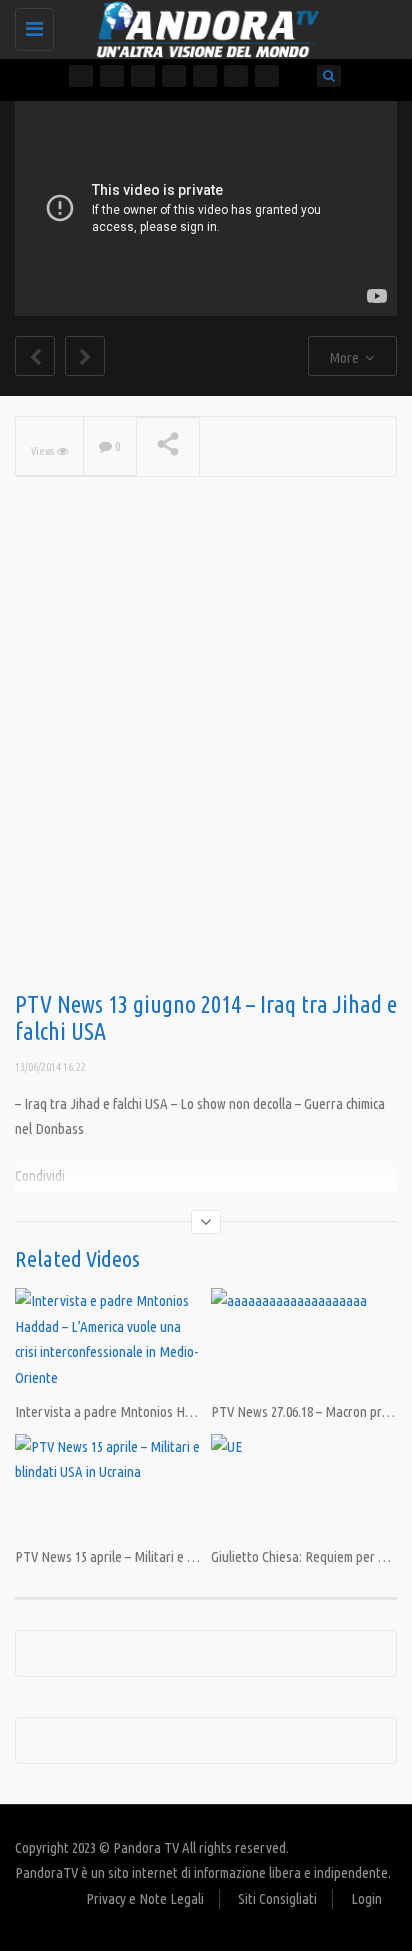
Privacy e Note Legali (145, 1898)
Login (366, 1898)
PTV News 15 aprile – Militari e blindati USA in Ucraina (164, 1556)
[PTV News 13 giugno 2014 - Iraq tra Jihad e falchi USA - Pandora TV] (201, 25)
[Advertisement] (206, 766)
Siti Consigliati (277, 1898)
